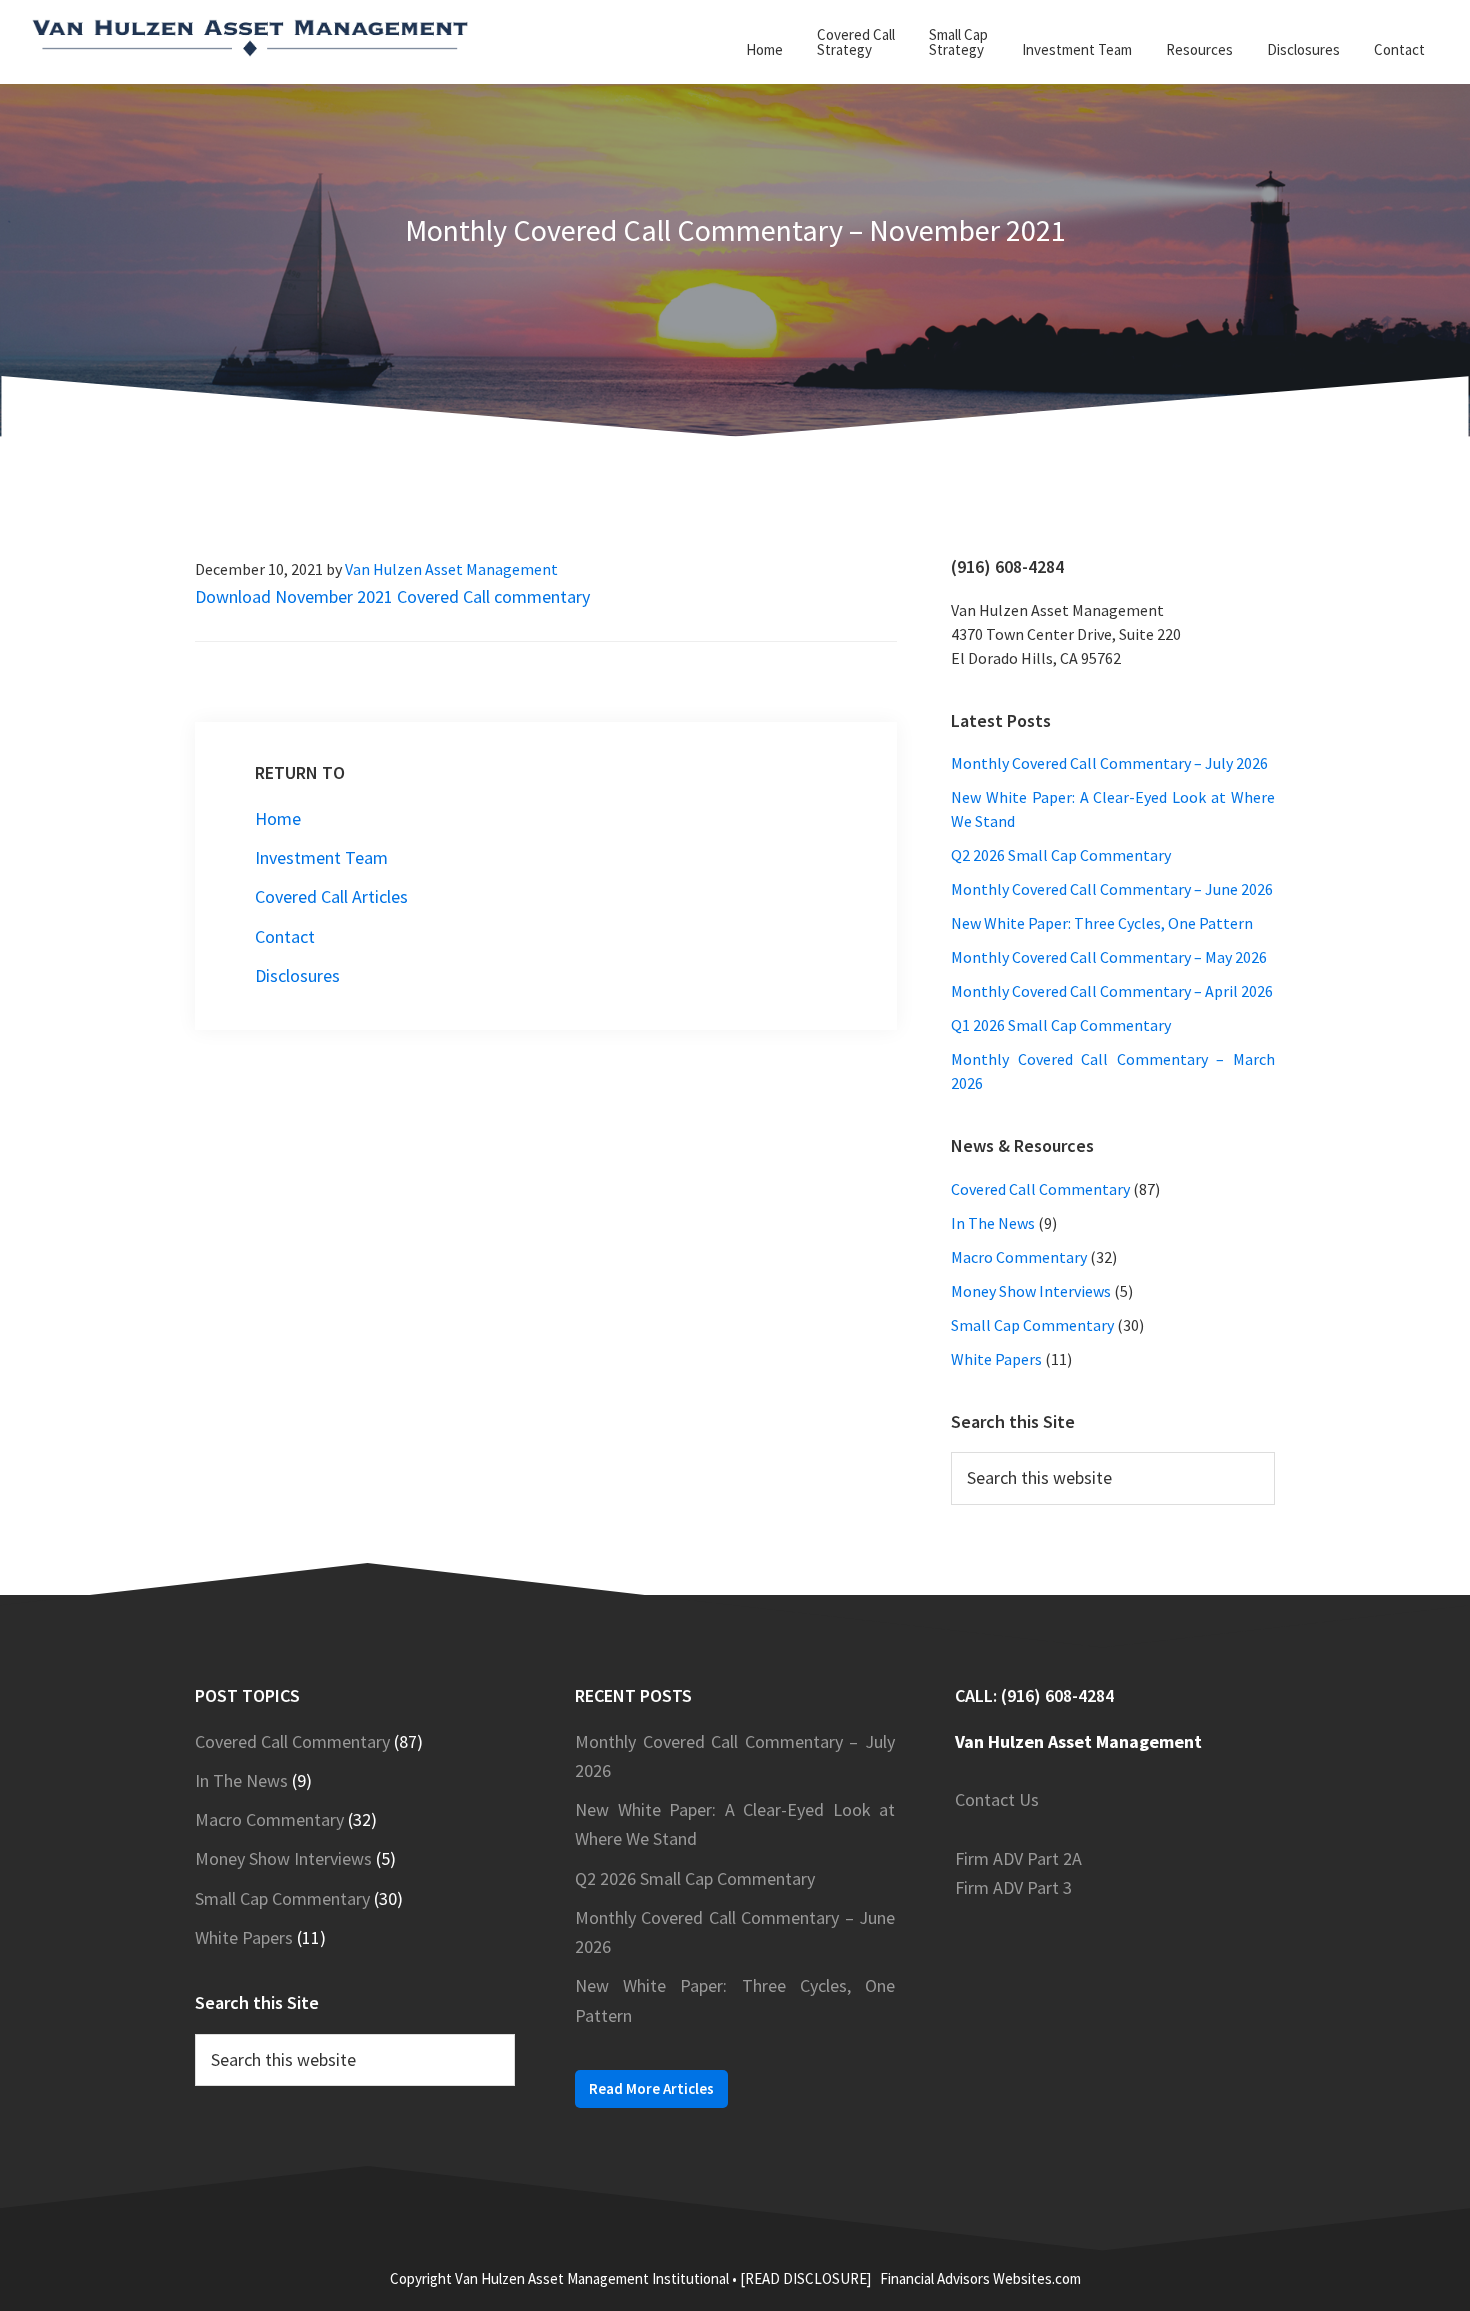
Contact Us (997, 1799)
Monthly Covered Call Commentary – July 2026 (1109, 763)
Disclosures (297, 975)
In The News (993, 1223)
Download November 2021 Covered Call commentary (392, 596)
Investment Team (321, 857)
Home (278, 818)
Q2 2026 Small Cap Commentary (1061, 855)
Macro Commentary (1019, 1257)
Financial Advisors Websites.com (980, 2278)
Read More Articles (651, 2088)
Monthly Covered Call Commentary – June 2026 (1112, 889)
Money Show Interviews (1031, 1291)
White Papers (996, 1359)
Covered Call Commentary (1040, 1189)
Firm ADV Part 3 (1013, 1887)
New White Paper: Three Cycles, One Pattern (1102, 923)
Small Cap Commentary (1032, 1325)
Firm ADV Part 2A (1018, 1858)
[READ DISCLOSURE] (805, 2278)
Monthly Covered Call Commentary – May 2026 (1109, 957)
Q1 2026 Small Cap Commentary (1061, 1025)
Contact (285, 936)
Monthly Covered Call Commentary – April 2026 (1112, 991)
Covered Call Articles (331, 896)
